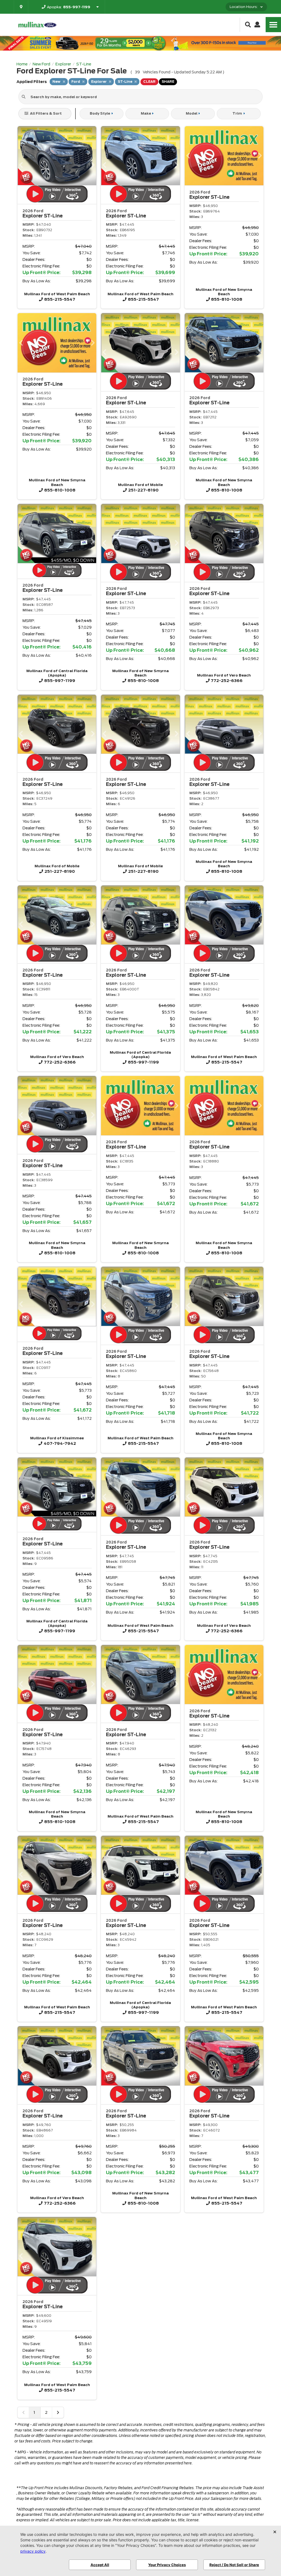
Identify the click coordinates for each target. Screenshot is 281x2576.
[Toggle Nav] (273, 25)
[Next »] (58, 2412)
